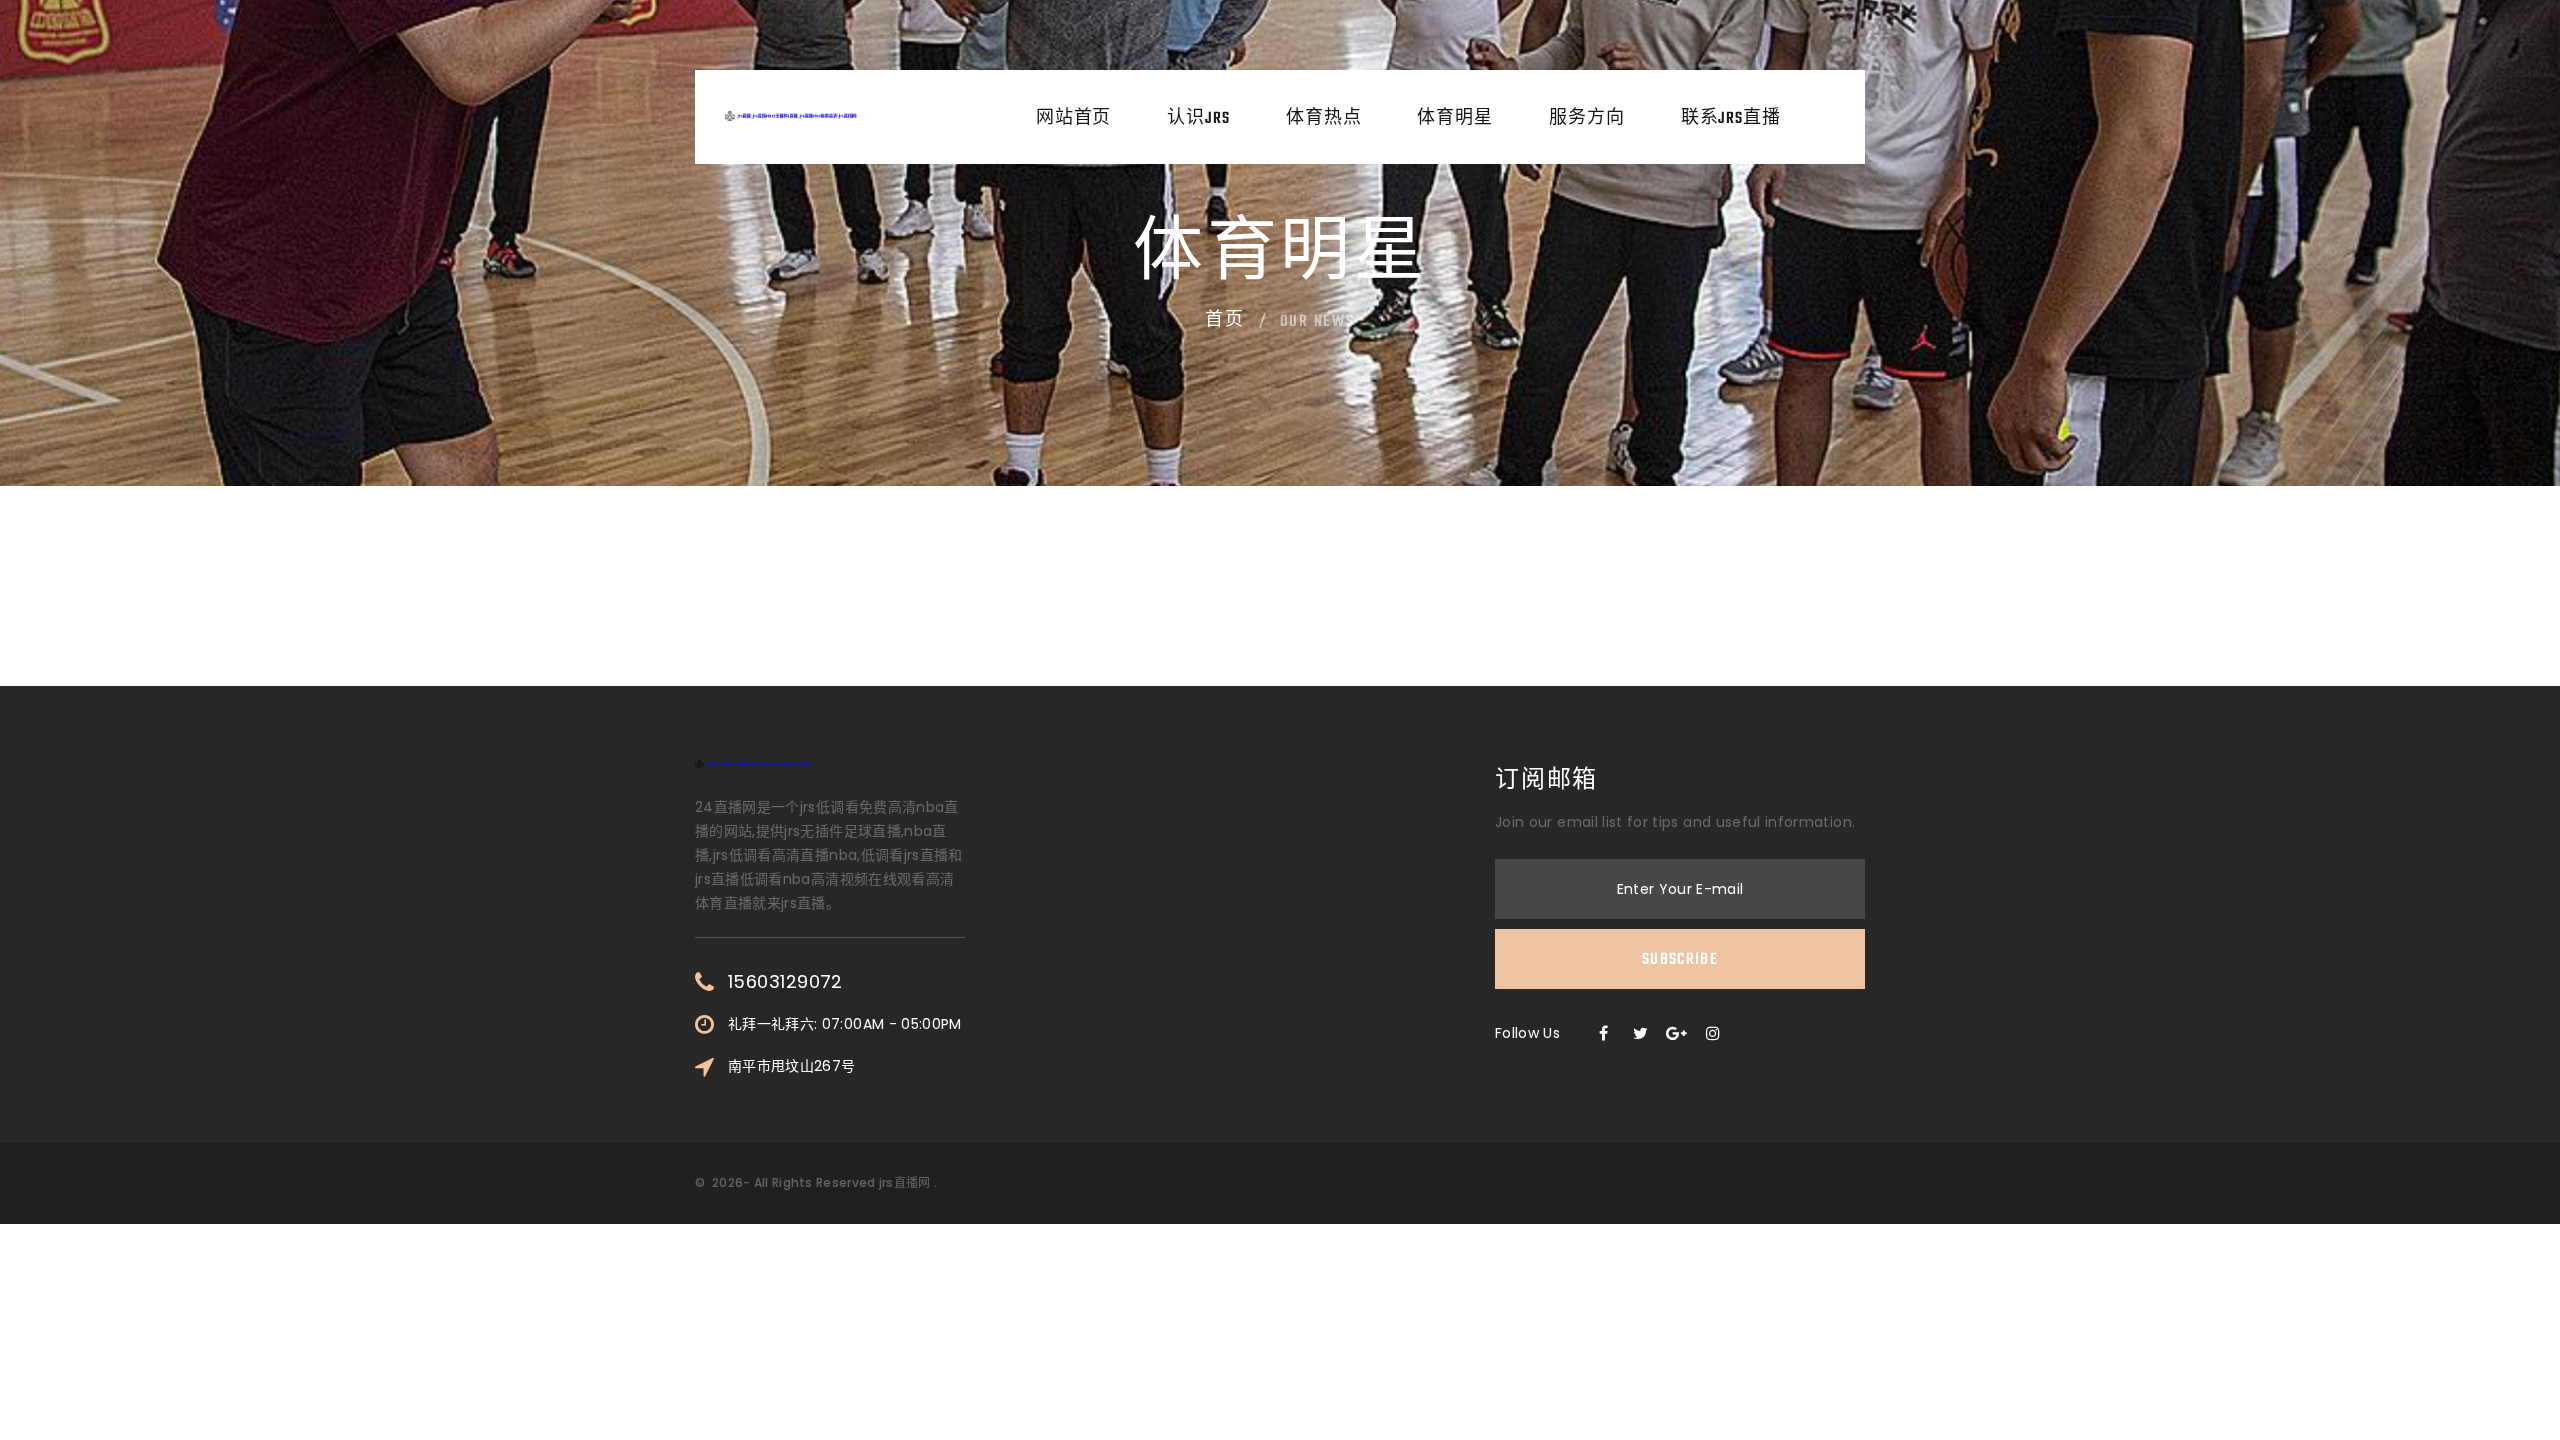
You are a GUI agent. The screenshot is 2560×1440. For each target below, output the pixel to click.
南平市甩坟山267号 (792, 1066)
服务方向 (1587, 119)
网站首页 (1074, 119)
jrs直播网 (905, 1182)
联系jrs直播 (1731, 119)
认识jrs (1198, 119)
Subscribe (1680, 960)
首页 (1225, 321)
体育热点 (1324, 119)
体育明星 (1455, 119)
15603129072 (785, 982)
